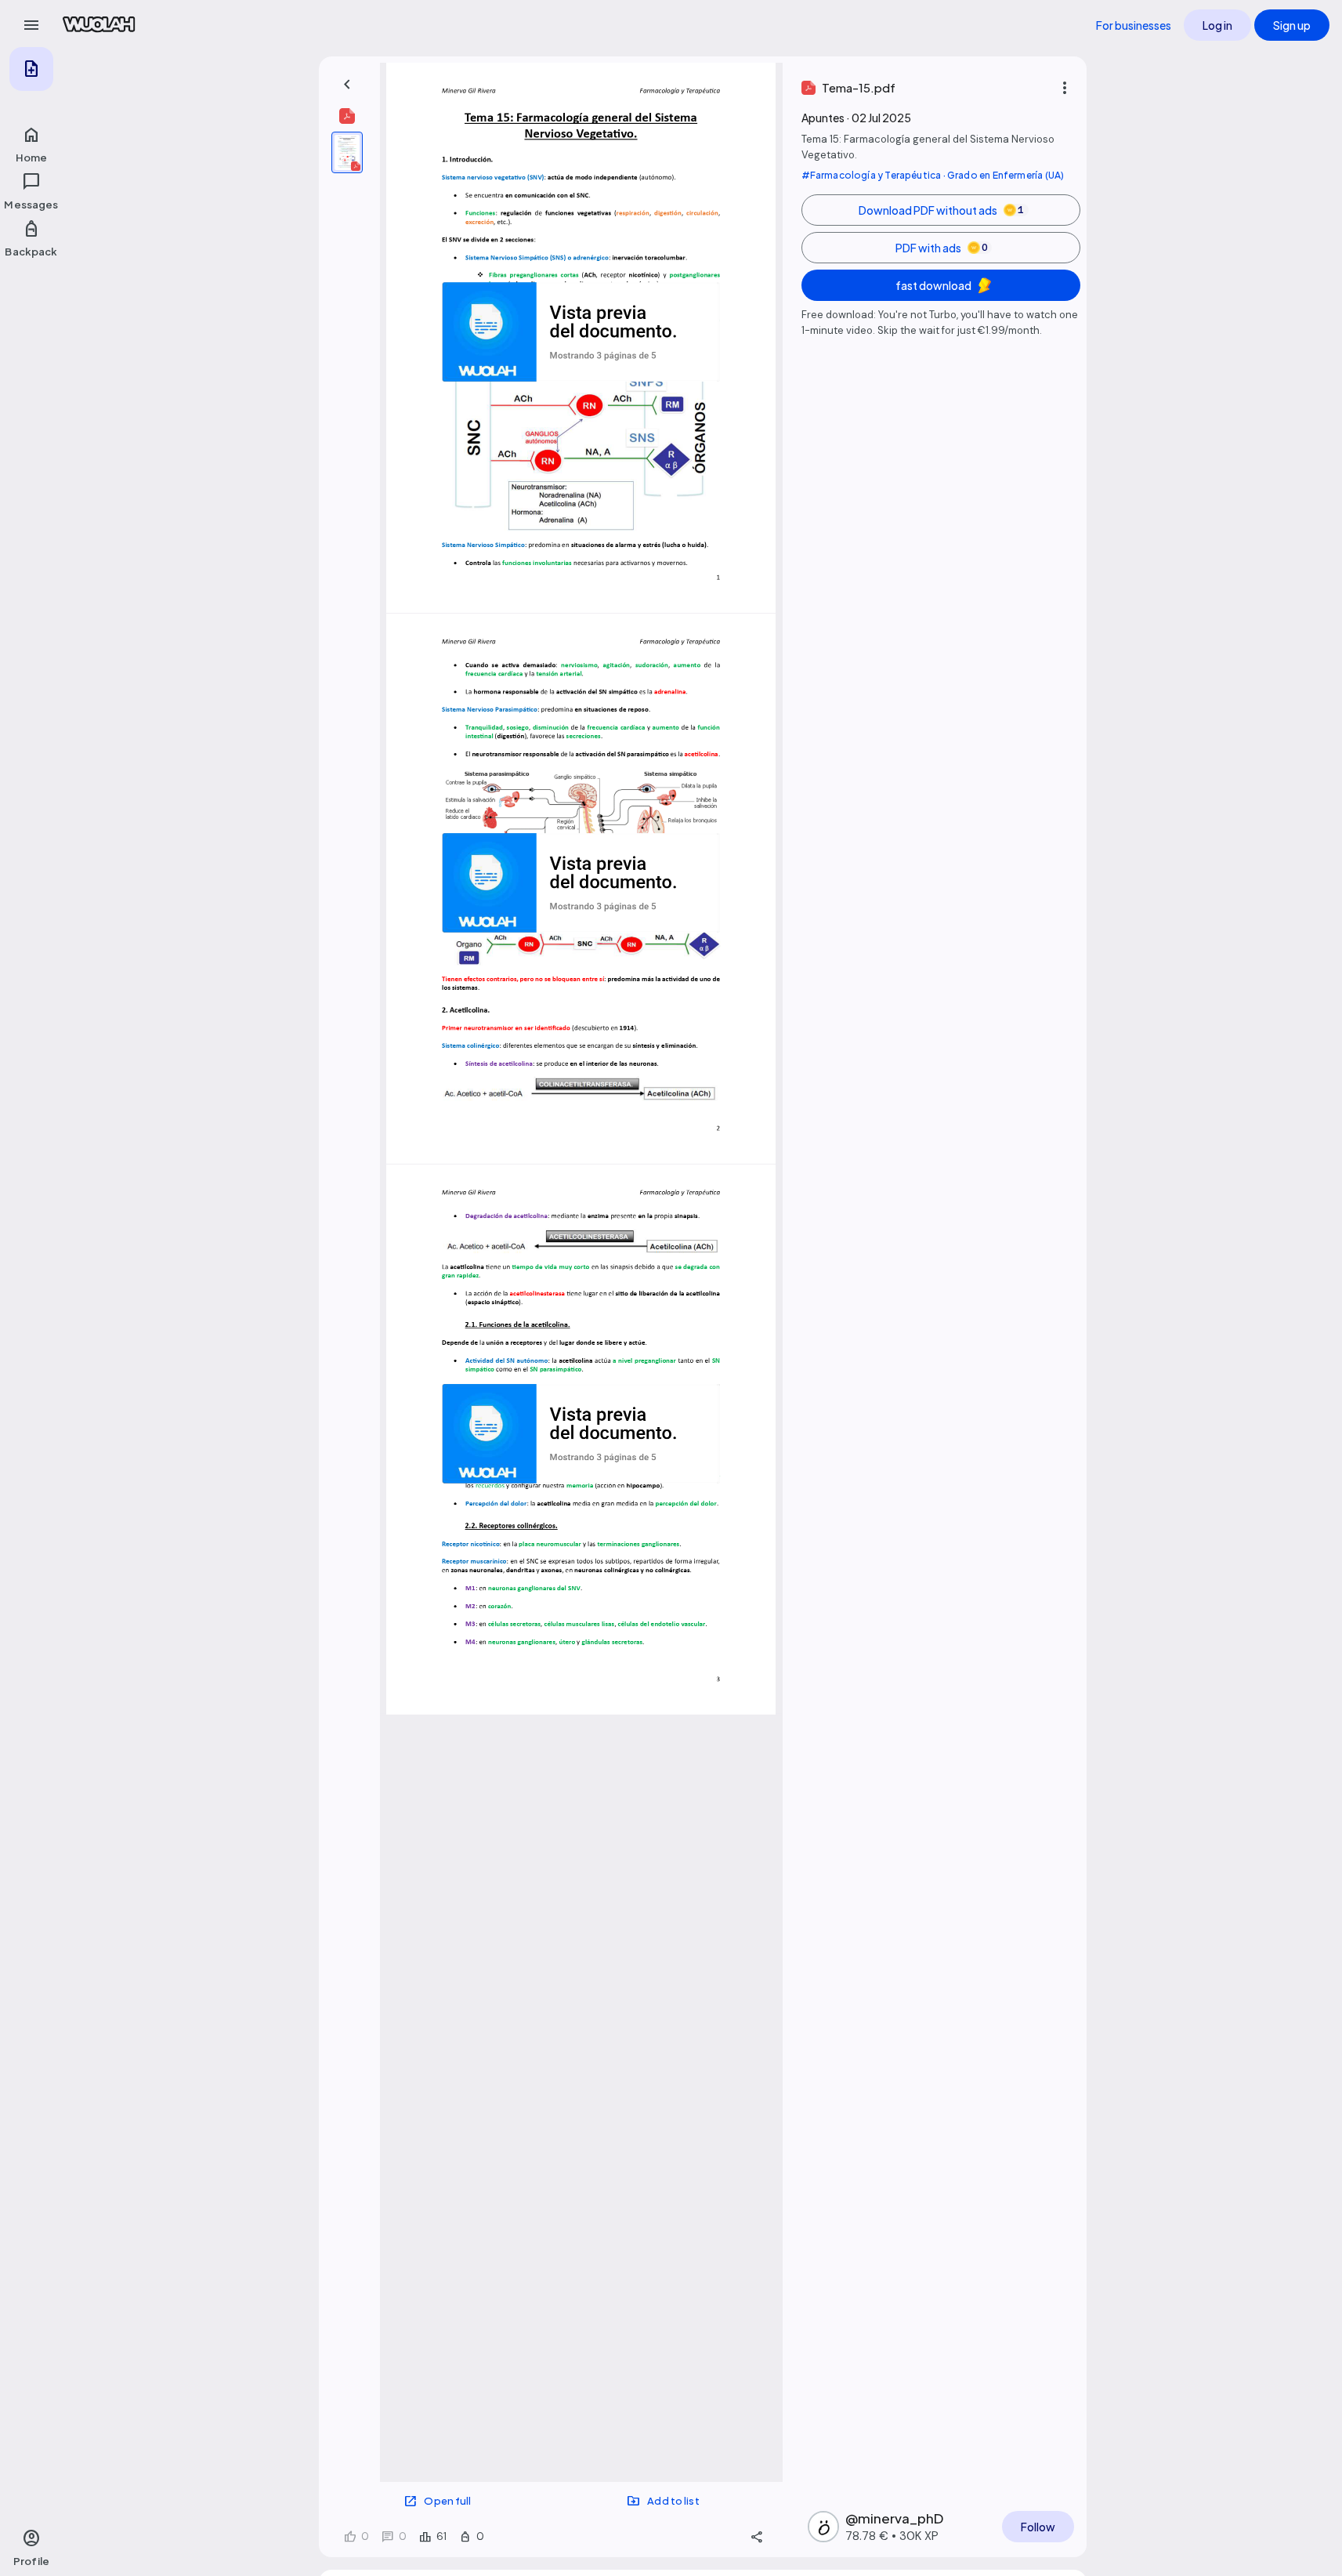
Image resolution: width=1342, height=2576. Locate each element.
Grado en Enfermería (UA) (1006, 175)
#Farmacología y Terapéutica (872, 175)
